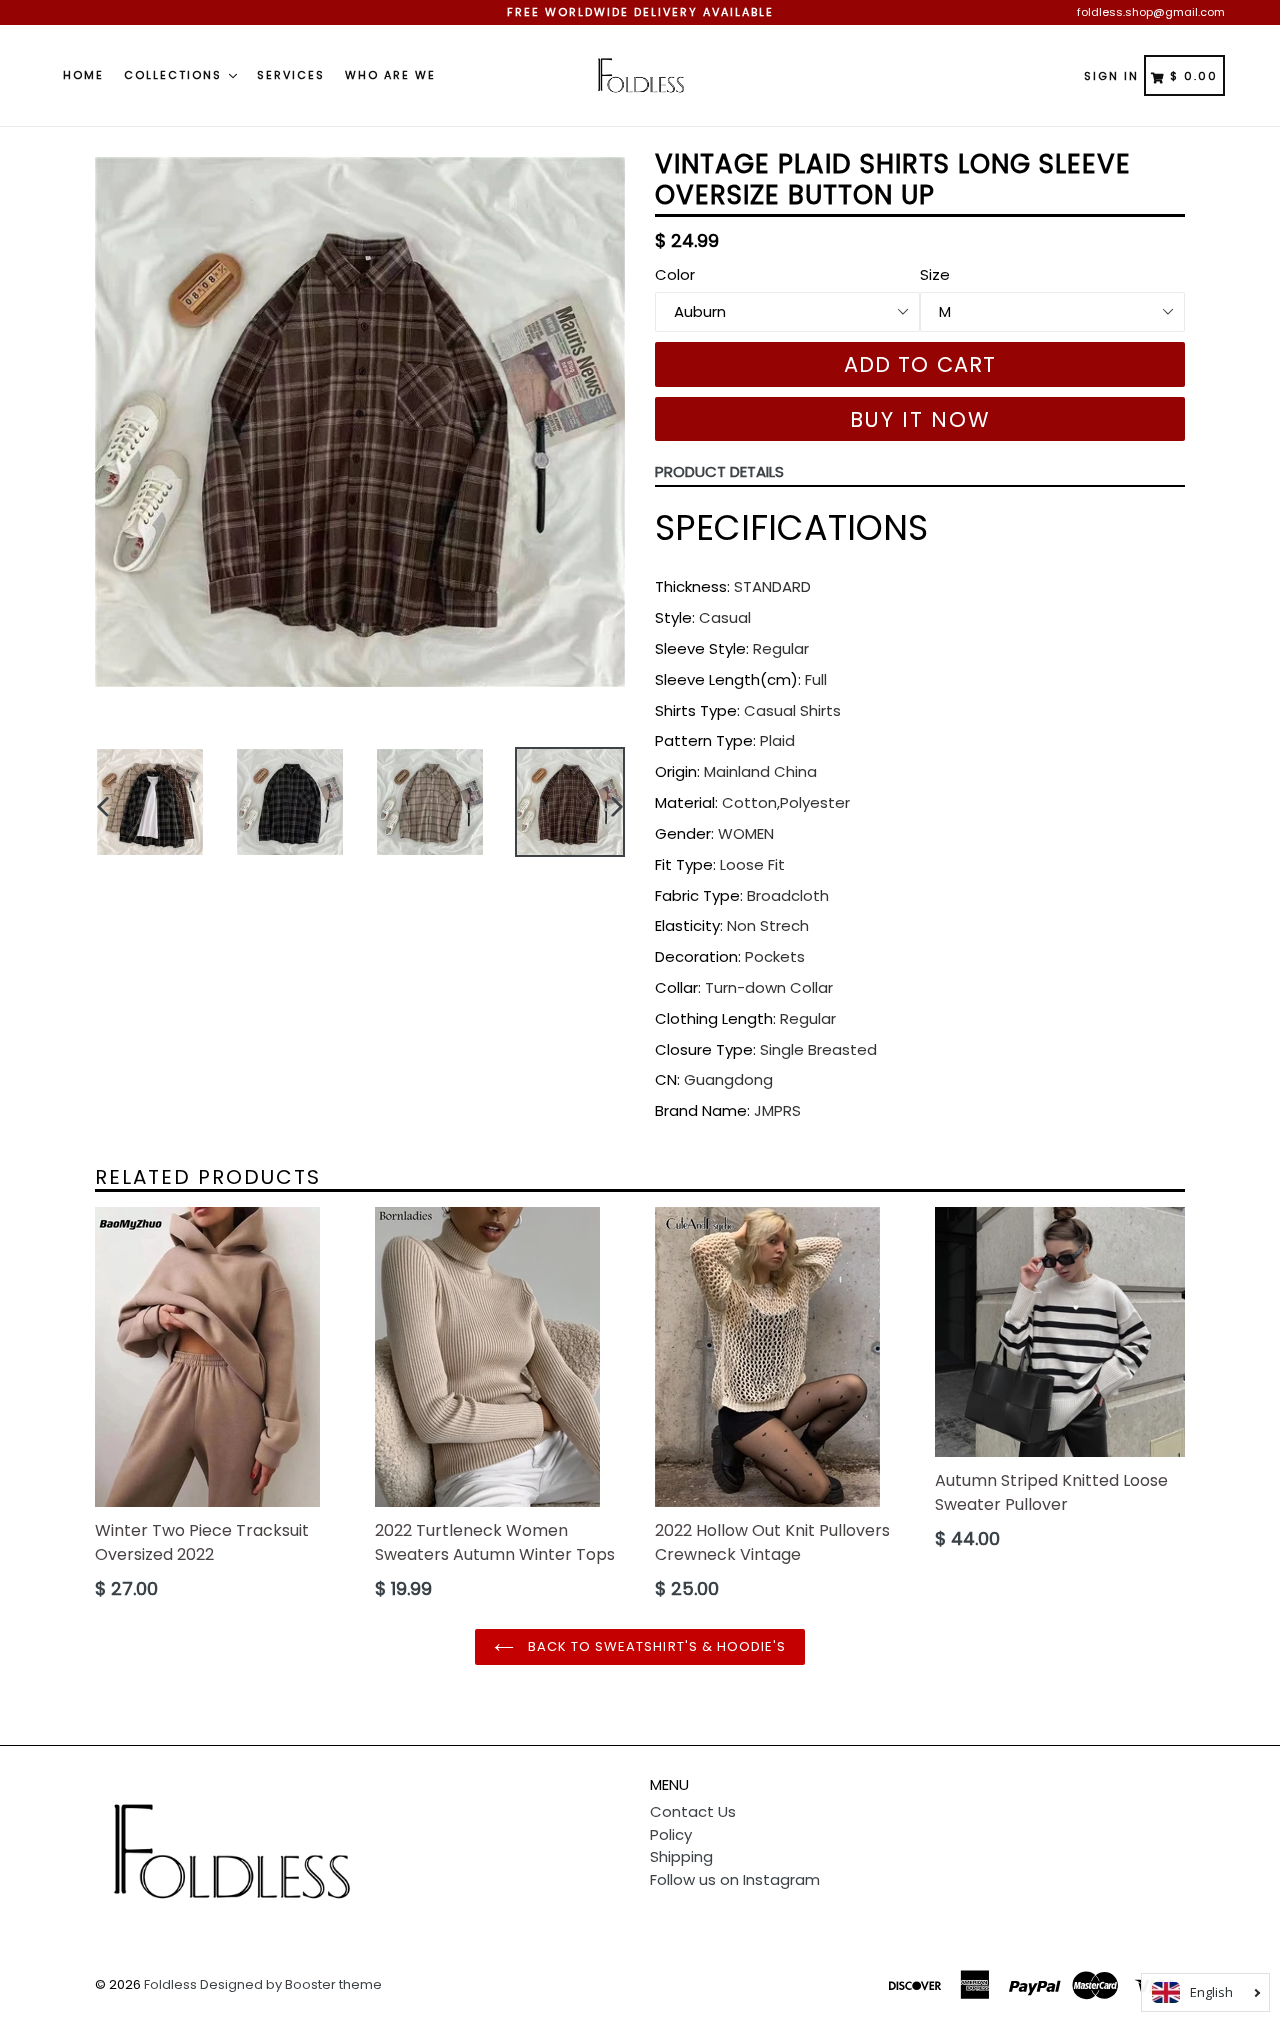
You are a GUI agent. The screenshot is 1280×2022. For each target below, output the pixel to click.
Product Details (719, 471)
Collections (175, 75)
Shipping (681, 1856)
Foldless (170, 1984)
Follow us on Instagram (735, 1879)
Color (675, 274)
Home (83, 75)
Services (291, 75)
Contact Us (693, 1811)
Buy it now (920, 419)
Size (935, 274)
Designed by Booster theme (291, 1984)
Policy (671, 1834)
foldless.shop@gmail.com (1151, 12)
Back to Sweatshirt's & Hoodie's (655, 1646)
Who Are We (390, 75)
